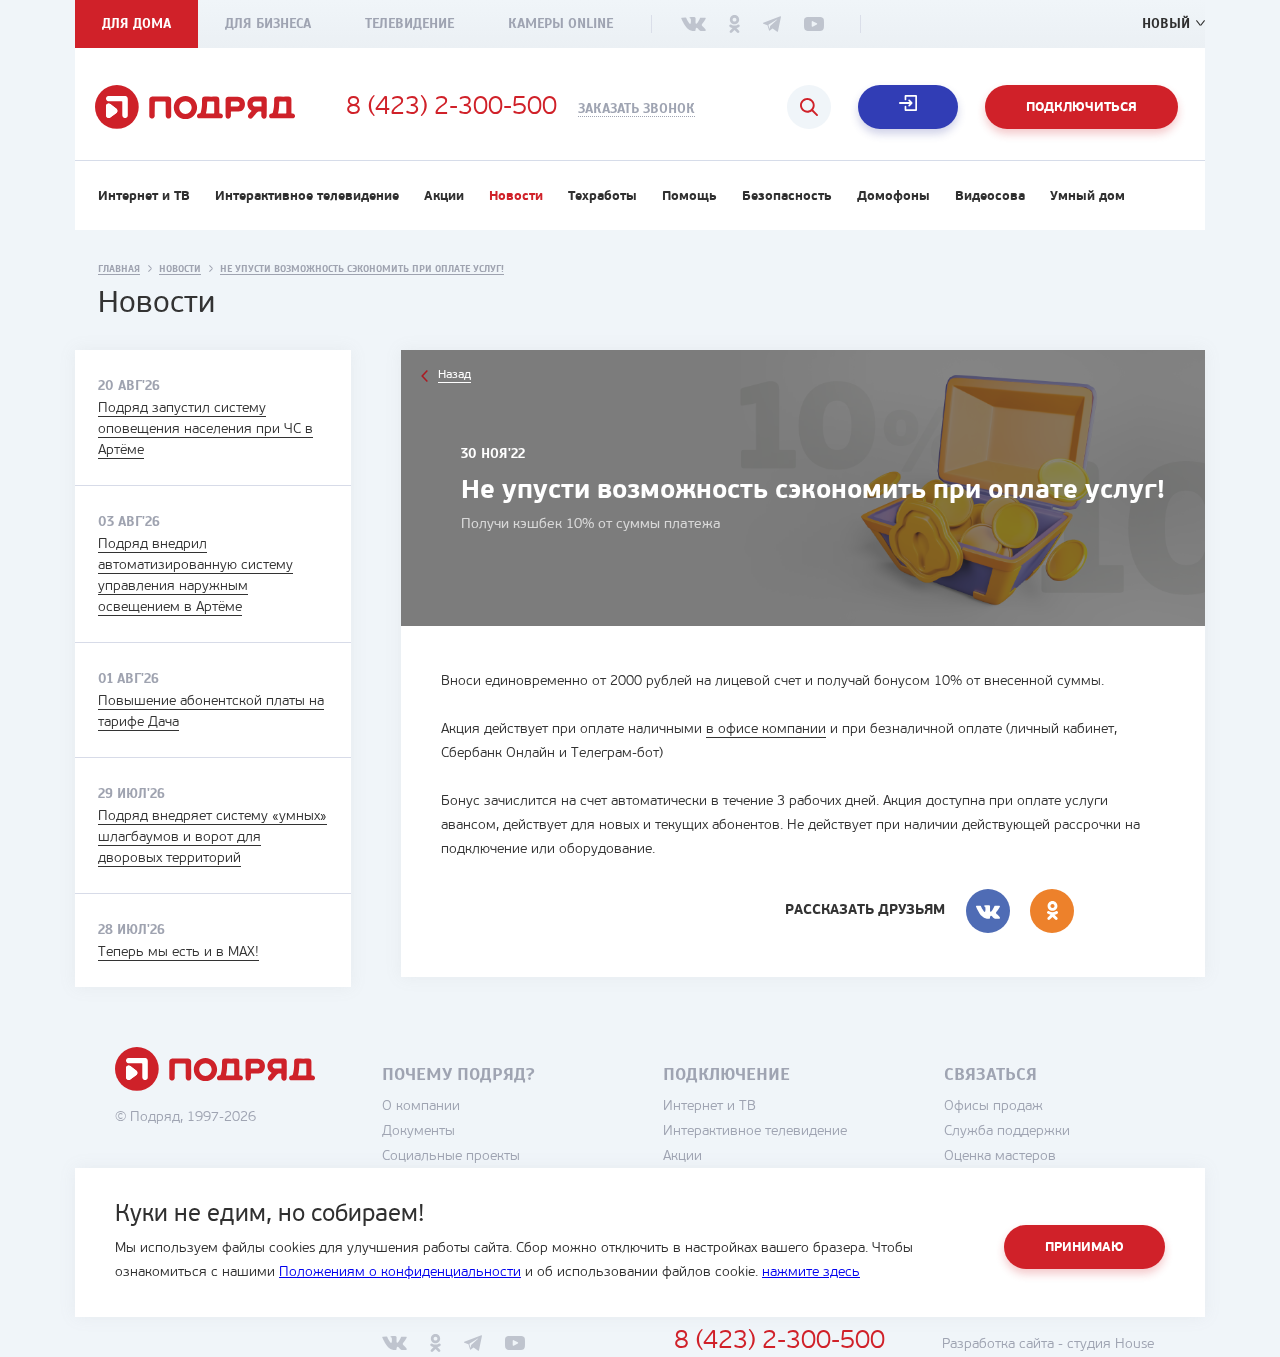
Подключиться (1081, 107)
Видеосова (990, 196)
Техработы (602, 196)
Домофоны (893, 196)
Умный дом (1087, 196)
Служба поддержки (1007, 1131)
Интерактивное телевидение (307, 196)
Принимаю (1084, 1247)
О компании (421, 1106)
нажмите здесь (811, 1272)
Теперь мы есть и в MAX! (178, 952)
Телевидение (409, 23)
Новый (1166, 23)
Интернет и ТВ (144, 196)
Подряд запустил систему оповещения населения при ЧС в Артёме (205, 429)
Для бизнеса (268, 23)
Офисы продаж (993, 1106)
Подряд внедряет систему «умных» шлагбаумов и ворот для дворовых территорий (212, 837)
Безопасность (787, 196)
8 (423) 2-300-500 (451, 108)
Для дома (136, 23)
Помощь (689, 196)
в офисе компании (766, 729)
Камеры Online (560, 23)
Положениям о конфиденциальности (400, 1272)
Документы (418, 1131)
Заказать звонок (636, 109)
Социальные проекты (451, 1156)
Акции (444, 196)
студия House (1110, 1344)
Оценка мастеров (1000, 1156)
